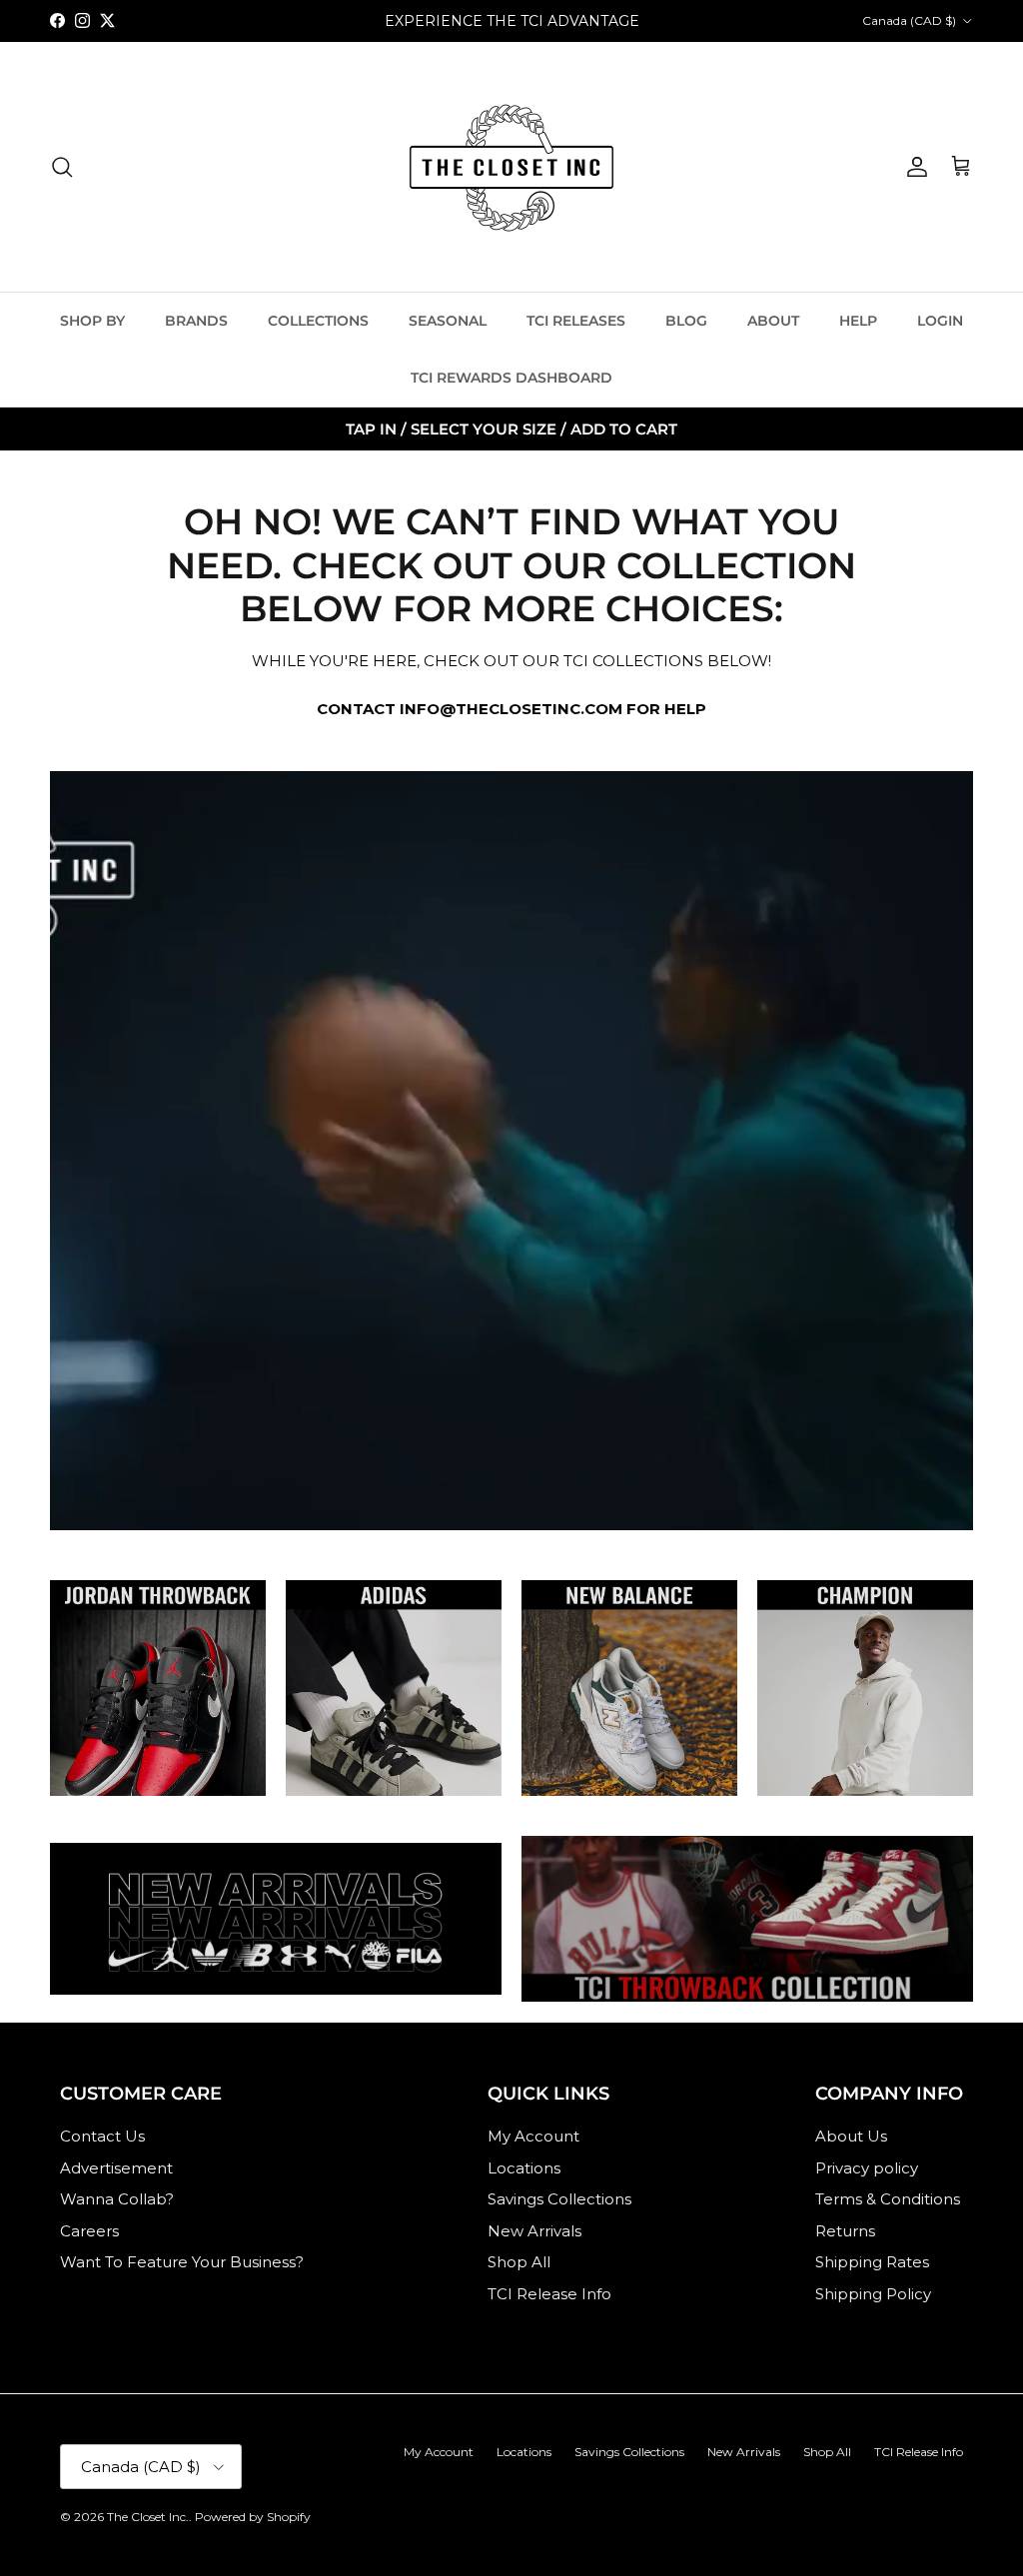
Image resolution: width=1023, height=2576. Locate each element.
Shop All (519, 2262)
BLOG (686, 321)
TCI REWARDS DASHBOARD (511, 378)
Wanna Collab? (117, 2199)
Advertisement (116, 2168)
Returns (845, 2231)
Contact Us (102, 2136)
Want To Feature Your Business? (182, 2262)
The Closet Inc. (148, 2517)
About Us (851, 2136)
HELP (858, 321)
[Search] (62, 167)
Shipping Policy (873, 2294)
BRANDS (196, 321)
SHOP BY (92, 321)
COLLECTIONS (318, 321)
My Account (533, 2136)
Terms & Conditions (888, 2199)
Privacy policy (867, 2168)
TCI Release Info (549, 2294)
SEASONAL (448, 321)
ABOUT (773, 321)
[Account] (913, 167)
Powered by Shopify (253, 2517)
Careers (89, 2231)
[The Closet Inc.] (511, 167)
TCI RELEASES (576, 321)
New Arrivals (534, 2231)
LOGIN (940, 321)
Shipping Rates (872, 2262)
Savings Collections (559, 2199)
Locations (524, 2168)
